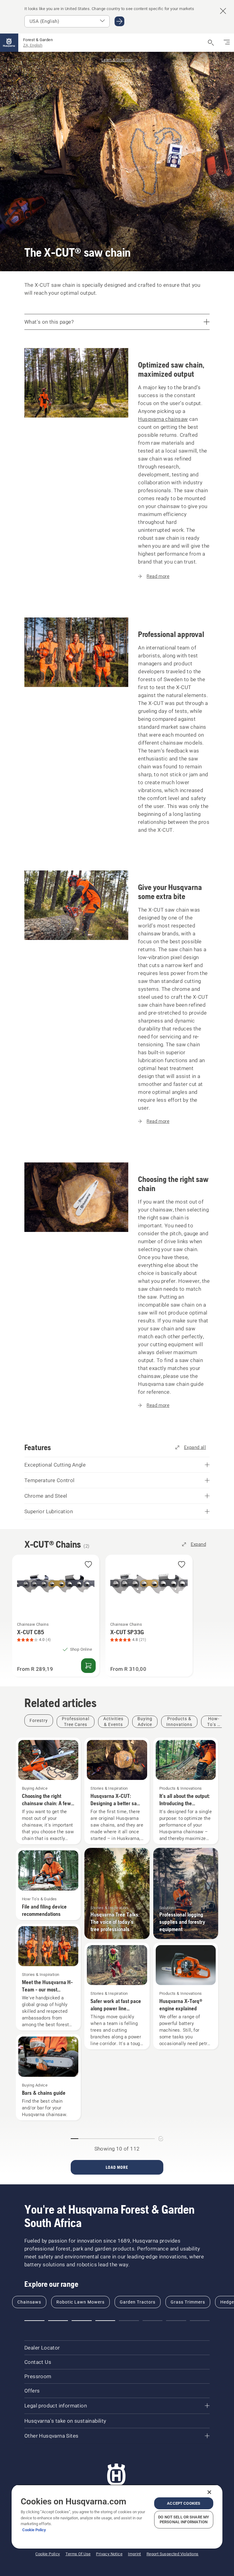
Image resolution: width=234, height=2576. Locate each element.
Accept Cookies (184, 2503)
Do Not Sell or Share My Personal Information (184, 2519)
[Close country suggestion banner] (223, 11)
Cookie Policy (34, 2530)
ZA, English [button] (33, 45)
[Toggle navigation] (227, 43)
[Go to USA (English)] (119, 21)
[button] (88, 1565)
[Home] (9, 43)
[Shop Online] (88, 1666)
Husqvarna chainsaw (163, 419)
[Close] (209, 2492)
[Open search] (211, 43)
